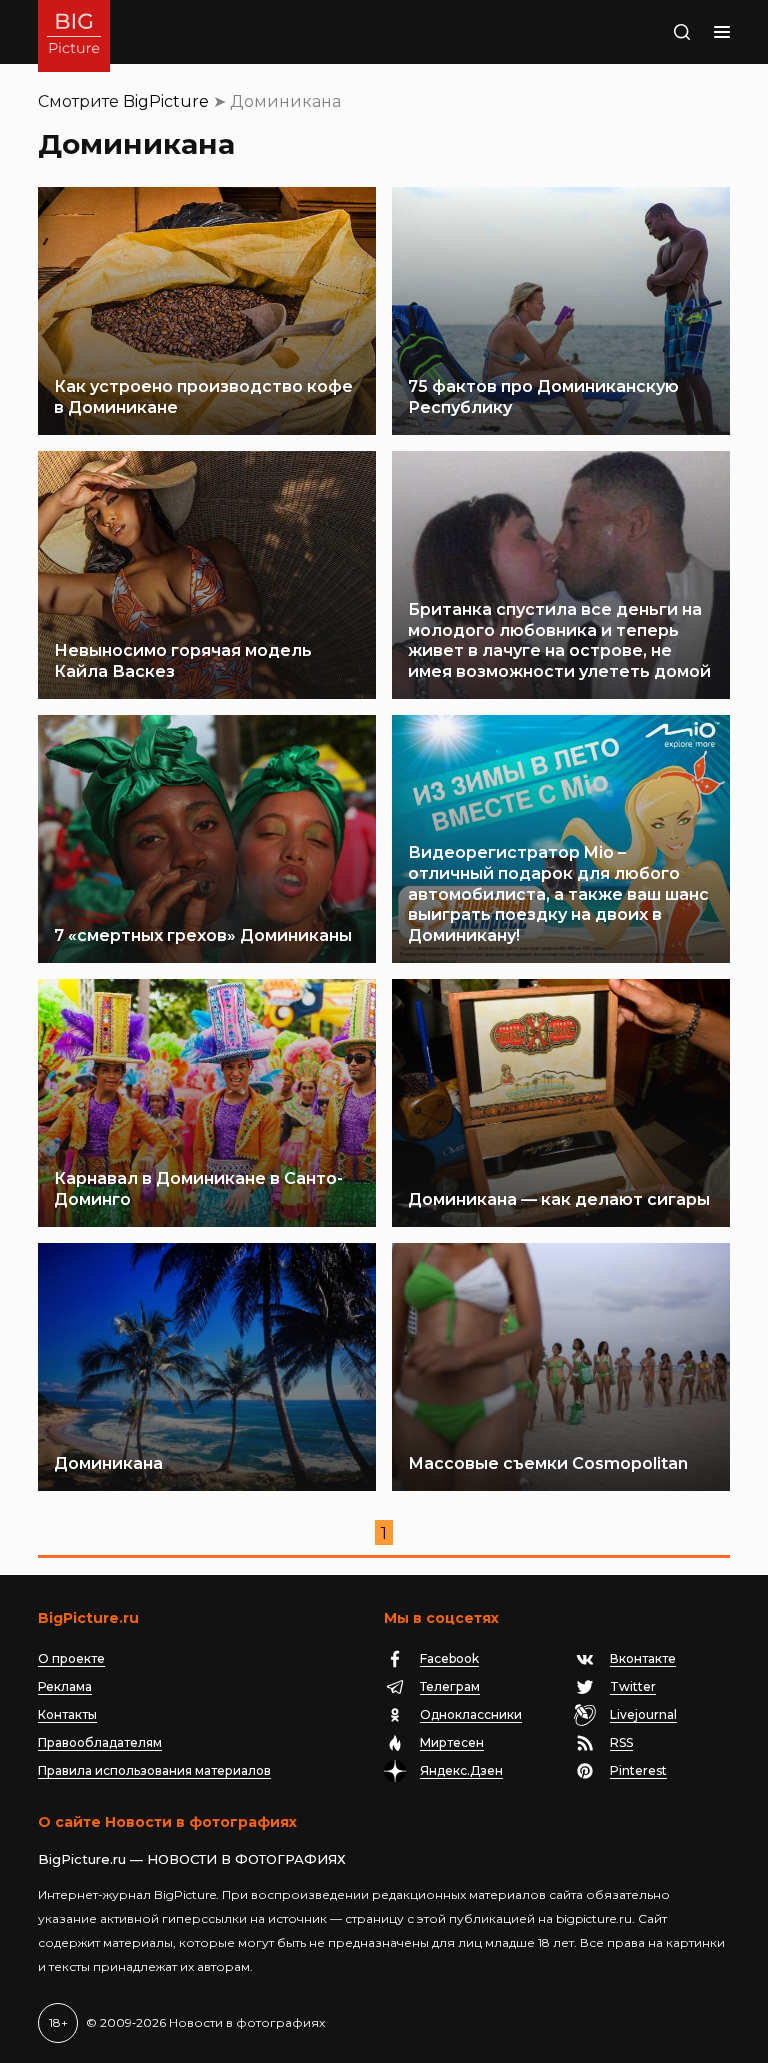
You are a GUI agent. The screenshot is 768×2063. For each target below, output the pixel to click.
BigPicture (166, 101)
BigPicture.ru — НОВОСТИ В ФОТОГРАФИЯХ (192, 1859)
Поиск (661, 32)
